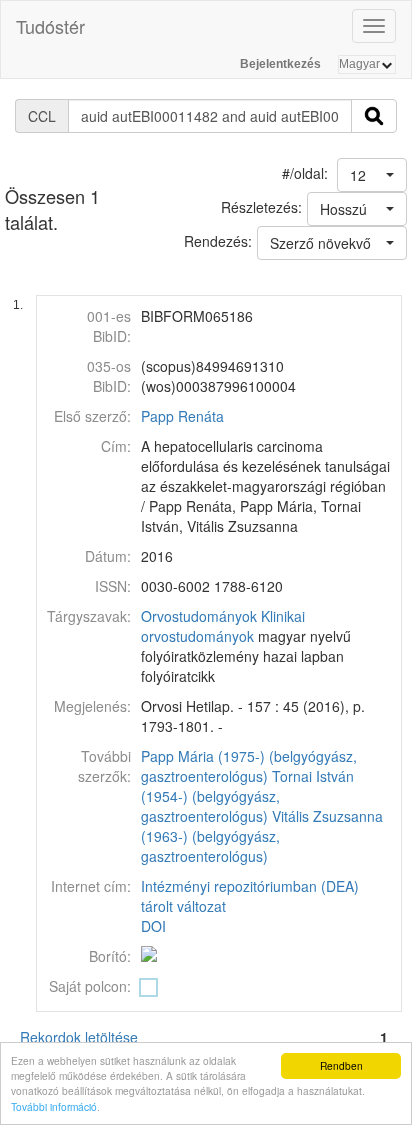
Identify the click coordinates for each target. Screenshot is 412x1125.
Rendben (341, 1065)
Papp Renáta (182, 416)
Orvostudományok (199, 616)
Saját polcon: (90, 986)
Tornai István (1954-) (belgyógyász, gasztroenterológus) (247, 796)
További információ (54, 1106)
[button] (372, 175)
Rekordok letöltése (79, 1037)
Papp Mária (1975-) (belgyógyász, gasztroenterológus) (249, 766)
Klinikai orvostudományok (223, 626)
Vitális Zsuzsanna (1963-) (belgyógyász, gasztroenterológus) (262, 836)
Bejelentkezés (280, 64)
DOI (153, 926)
